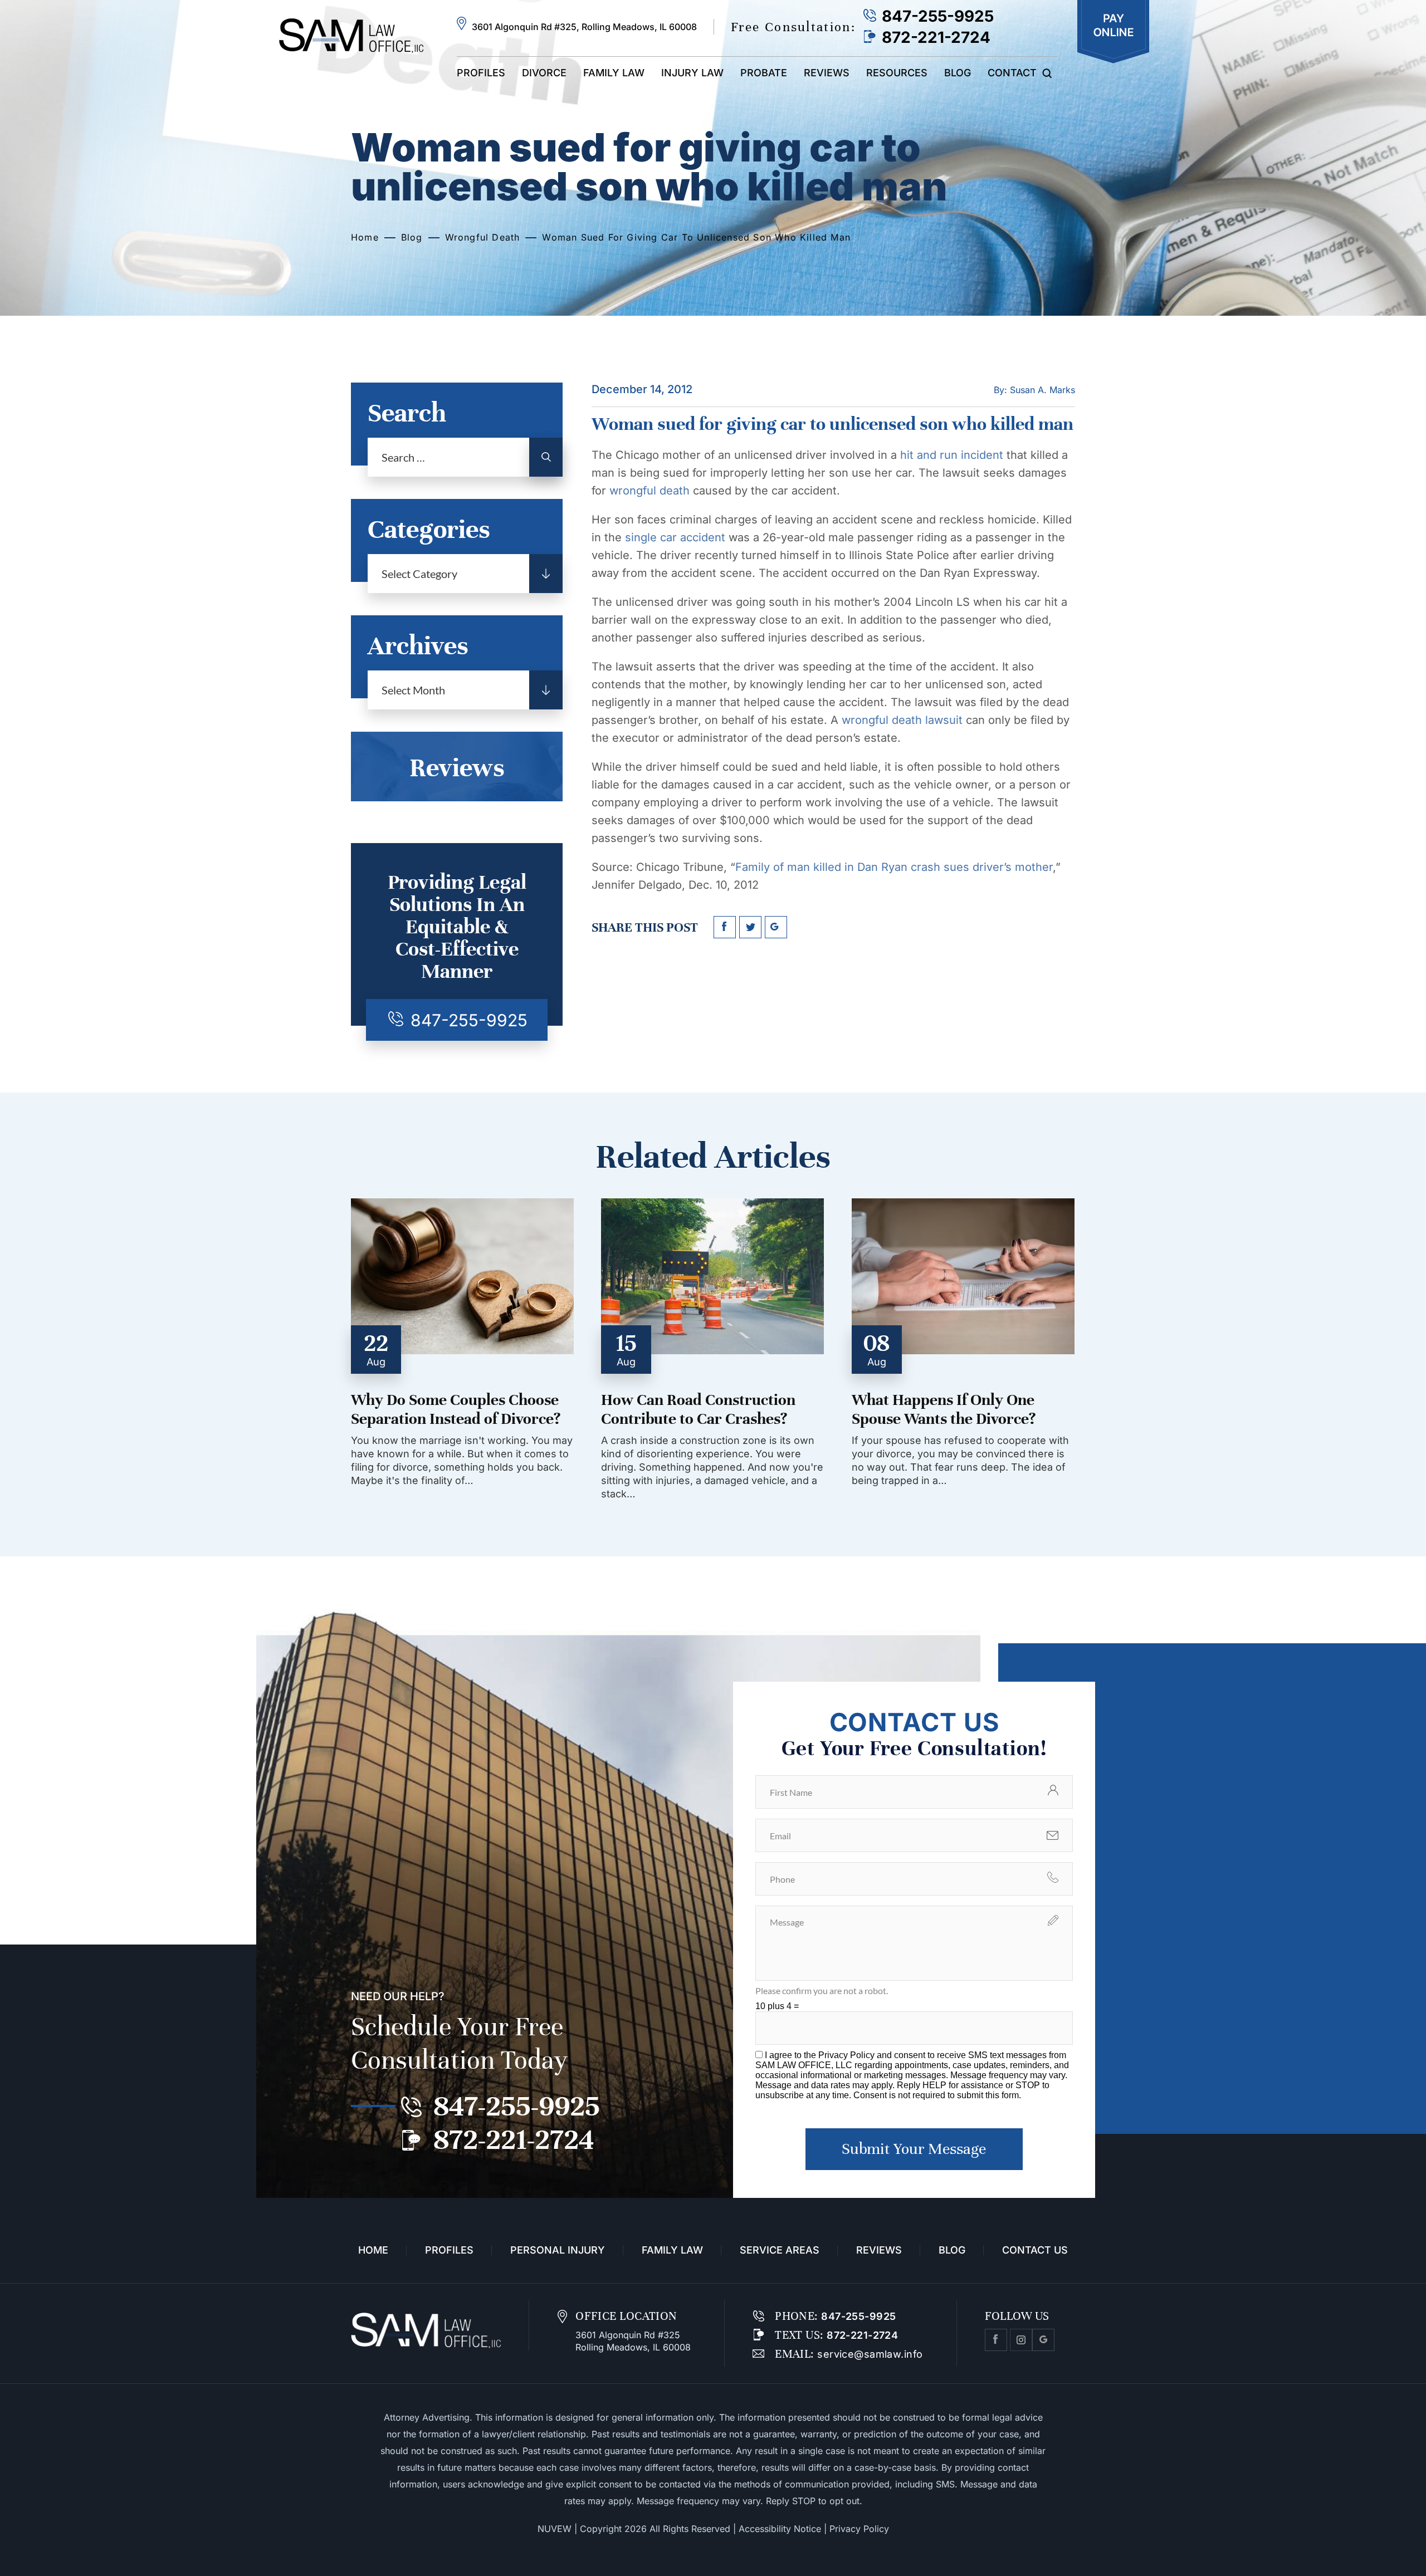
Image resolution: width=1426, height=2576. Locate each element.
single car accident (675, 537)
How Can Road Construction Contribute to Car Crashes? (698, 1409)
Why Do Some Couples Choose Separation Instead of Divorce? (456, 1409)
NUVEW (555, 2529)
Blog (958, 73)
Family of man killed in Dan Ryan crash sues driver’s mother (894, 867)
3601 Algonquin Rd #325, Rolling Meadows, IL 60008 (584, 27)
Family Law (614, 73)
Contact (1012, 73)
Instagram (1021, 2340)
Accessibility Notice (780, 2529)
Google (1043, 2340)
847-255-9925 (938, 16)
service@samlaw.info (869, 2354)
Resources (897, 73)
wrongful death (649, 491)
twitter (750, 927)
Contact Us (1035, 2250)
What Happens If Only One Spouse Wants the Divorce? (944, 1409)
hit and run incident (952, 455)
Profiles (481, 73)
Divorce (544, 73)
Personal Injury (558, 2250)
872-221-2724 (936, 37)
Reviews (827, 73)
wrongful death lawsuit (902, 720)
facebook (725, 927)
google (776, 927)
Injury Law (692, 73)
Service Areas (780, 2250)
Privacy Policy (848, 2055)
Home (373, 2250)
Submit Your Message (914, 2149)
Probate (764, 73)
